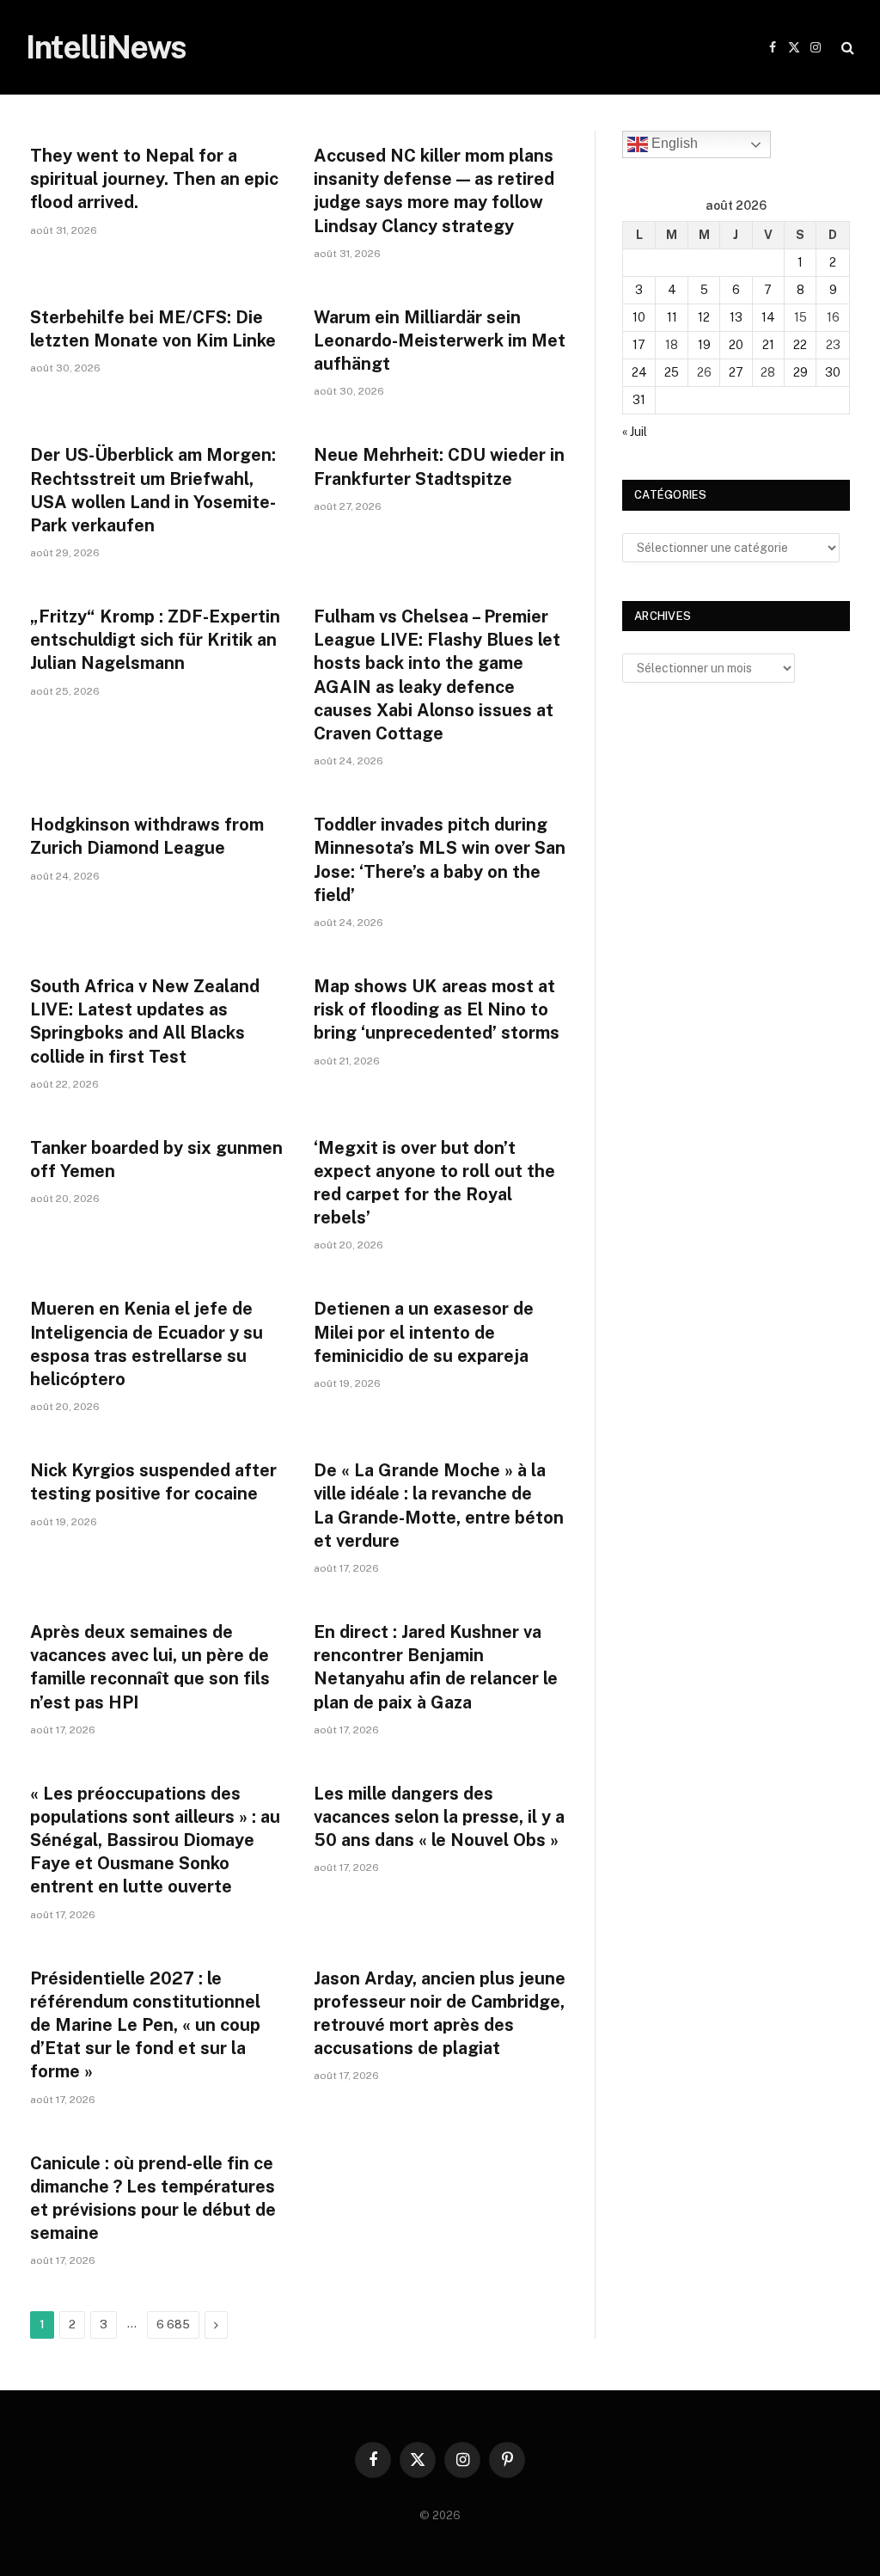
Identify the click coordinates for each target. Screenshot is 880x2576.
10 (639, 317)
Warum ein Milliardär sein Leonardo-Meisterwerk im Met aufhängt (440, 340)
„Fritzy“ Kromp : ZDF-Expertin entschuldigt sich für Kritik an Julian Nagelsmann (155, 640)
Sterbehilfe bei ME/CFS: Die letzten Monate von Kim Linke (153, 329)
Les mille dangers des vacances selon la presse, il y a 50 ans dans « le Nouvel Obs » (439, 1817)
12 (704, 317)
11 (672, 317)
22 (800, 345)
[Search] (846, 48)
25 (672, 372)
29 (801, 372)
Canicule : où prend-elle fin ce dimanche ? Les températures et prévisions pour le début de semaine (153, 2199)
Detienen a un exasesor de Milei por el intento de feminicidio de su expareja (424, 1332)
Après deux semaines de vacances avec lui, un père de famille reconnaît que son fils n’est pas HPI (150, 1667)
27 (736, 372)
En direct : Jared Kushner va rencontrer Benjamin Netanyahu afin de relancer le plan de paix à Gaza (436, 1667)
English (673, 143)
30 (833, 372)
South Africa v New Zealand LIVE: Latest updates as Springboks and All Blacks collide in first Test (145, 1021)
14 (768, 317)
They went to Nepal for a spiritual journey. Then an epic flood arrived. (154, 179)
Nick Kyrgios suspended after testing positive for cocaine (153, 1482)
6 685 (173, 2325)
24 (639, 372)
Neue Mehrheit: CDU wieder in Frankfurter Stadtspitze (439, 466)
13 (736, 317)
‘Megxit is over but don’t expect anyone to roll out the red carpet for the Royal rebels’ (434, 1183)
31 (639, 400)
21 (768, 345)
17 (639, 345)
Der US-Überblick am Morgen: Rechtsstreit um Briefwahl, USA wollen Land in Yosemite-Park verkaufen (153, 490)
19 (704, 345)
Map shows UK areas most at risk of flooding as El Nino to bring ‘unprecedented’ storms (437, 1009)
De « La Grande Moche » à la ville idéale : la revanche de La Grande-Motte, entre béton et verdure (439, 1506)
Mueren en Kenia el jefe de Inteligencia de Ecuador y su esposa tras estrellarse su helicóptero (147, 1344)
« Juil (635, 432)
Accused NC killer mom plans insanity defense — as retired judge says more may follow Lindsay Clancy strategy (434, 191)
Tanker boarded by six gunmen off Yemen (156, 1159)
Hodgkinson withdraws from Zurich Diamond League (147, 836)
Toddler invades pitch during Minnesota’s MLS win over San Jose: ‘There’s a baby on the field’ (440, 860)
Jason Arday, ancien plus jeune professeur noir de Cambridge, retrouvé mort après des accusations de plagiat (440, 2014)
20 (736, 345)
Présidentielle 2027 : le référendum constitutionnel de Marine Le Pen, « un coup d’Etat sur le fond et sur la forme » (145, 2025)
